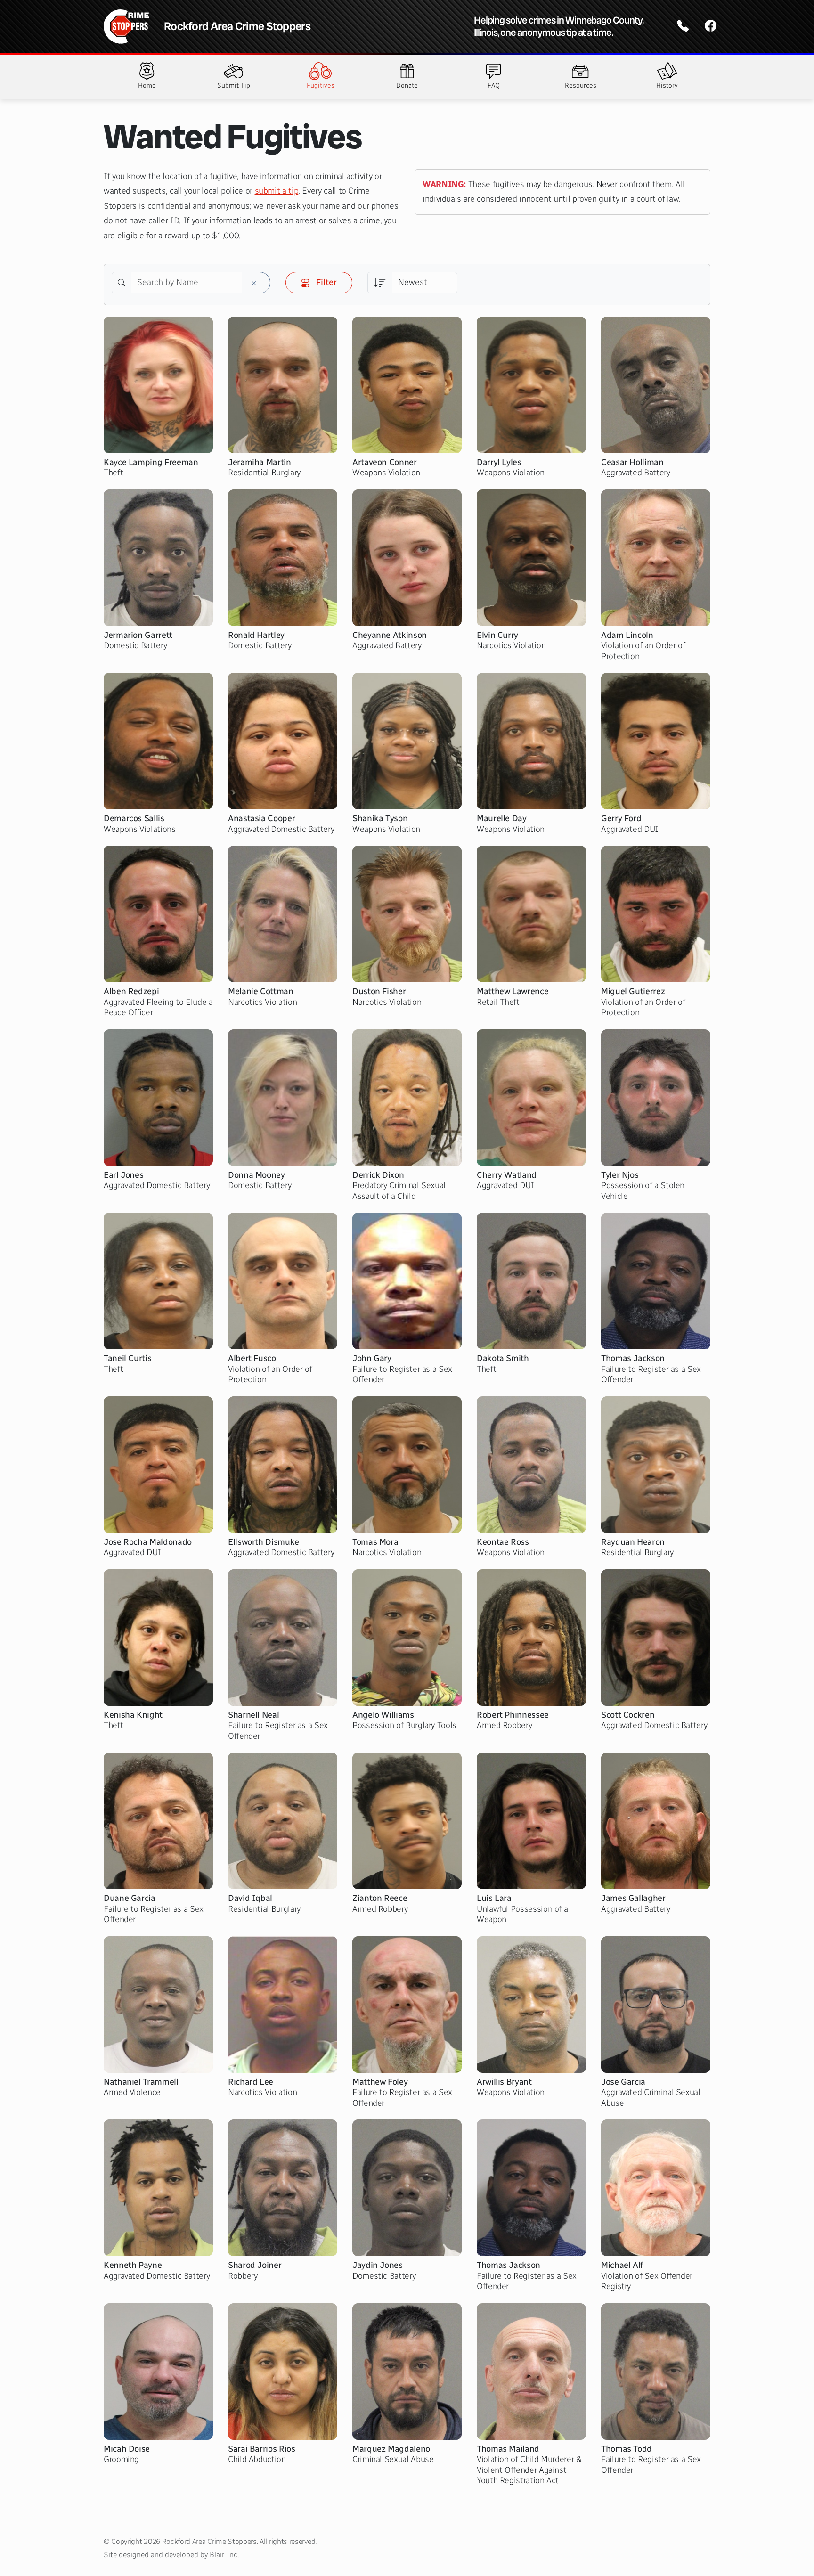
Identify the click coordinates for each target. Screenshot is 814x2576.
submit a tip (277, 191)
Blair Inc (224, 2555)
